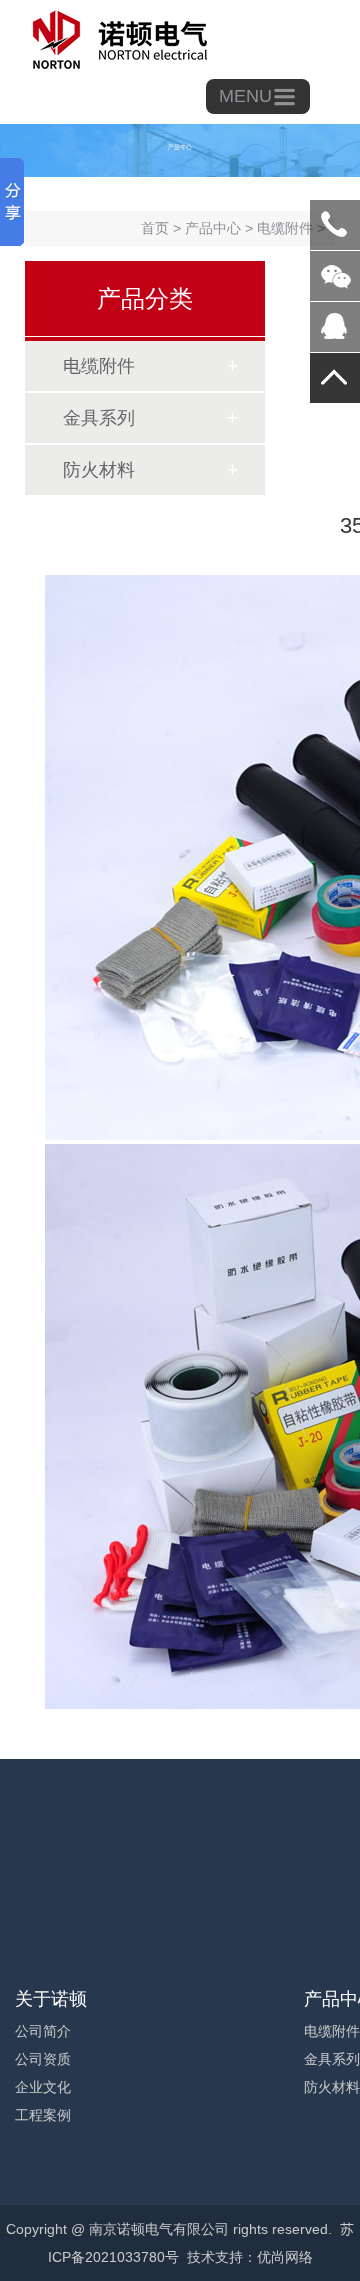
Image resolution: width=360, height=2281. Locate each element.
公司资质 (43, 2059)
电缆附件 (99, 366)
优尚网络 (285, 2257)
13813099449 (335, 225)
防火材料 (99, 470)
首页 (155, 228)
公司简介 (43, 2031)
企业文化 (43, 2087)
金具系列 (99, 418)
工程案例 (43, 2115)
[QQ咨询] (335, 334)
